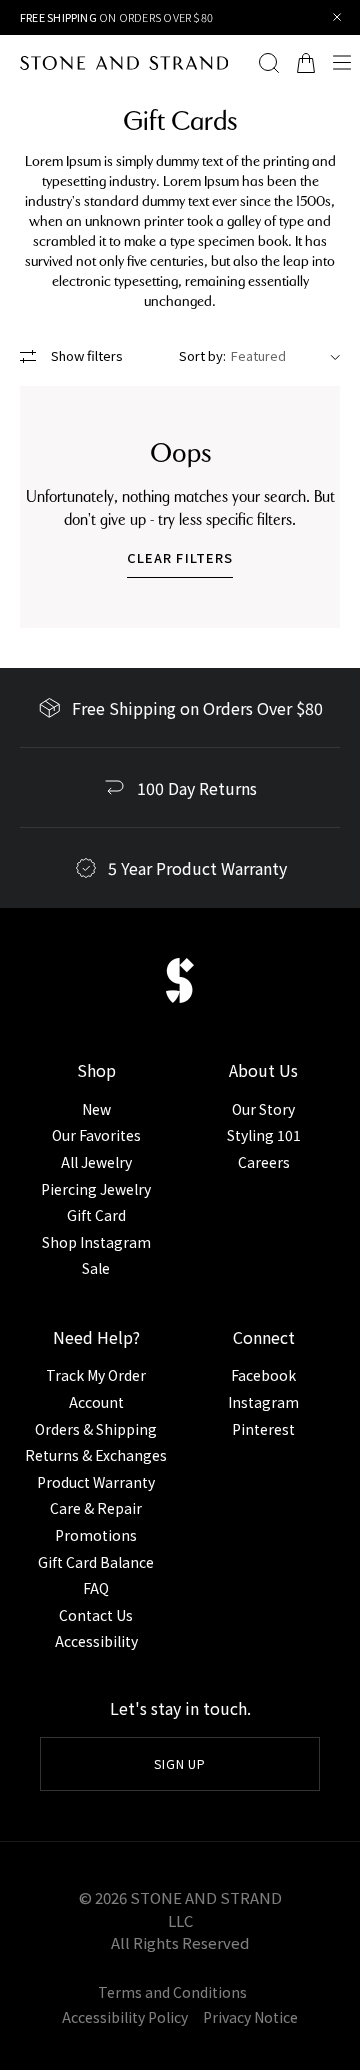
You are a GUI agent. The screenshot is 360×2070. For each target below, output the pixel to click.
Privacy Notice (250, 2017)
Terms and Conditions (172, 1992)
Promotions (96, 1535)
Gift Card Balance (96, 1562)
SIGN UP (180, 1763)
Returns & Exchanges (96, 1455)
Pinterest (263, 1429)
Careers (264, 1162)
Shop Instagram (96, 1242)
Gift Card (96, 1215)
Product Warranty (96, 1482)
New (96, 1109)
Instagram (263, 1402)
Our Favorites (96, 1135)
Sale (96, 1268)
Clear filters (180, 557)
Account (96, 1402)
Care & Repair (96, 1508)
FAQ (96, 1588)
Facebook (263, 1375)
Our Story (263, 1109)
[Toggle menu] (342, 63)
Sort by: (202, 355)
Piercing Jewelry (96, 1189)
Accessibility (96, 1641)
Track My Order (96, 1375)
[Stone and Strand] (114, 63)
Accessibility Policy (125, 2017)
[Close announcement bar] (337, 17)
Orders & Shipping (96, 1429)
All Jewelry (96, 1162)
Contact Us (96, 1615)
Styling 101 (264, 1135)
